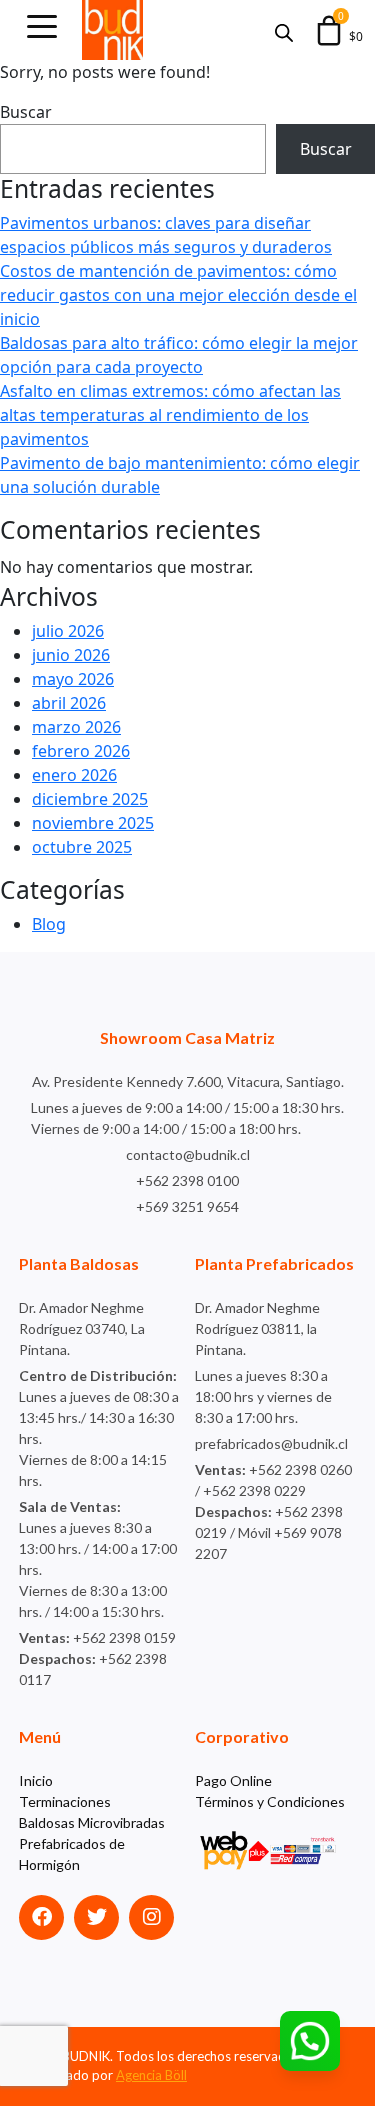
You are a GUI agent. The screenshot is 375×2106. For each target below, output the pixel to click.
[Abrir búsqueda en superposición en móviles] (284, 30)
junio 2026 (71, 655)
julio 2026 (68, 631)
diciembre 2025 (90, 799)
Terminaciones (65, 1801)
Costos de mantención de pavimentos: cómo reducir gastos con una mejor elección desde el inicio (178, 295)
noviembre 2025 (93, 823)
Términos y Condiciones (270, 1801)
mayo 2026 (73, 679)
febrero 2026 (81, 751)
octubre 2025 (82, 847)
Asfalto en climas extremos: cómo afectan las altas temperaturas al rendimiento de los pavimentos (170, 415)
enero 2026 (74, 775)
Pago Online (233, 1780)
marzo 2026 (76, 727)
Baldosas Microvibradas (92, 1822)
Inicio (36, 1780)
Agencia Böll (151, 2075)
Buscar (26, 112)
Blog (49, 924)
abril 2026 (69, 703)
